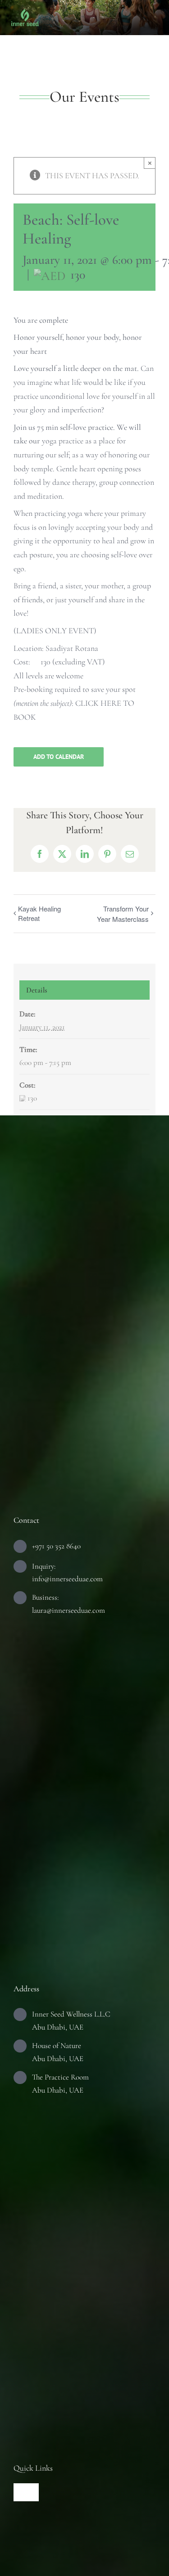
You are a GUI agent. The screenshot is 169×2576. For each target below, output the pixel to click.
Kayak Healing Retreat (39, 913)
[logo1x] (25, 13)
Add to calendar (59, 757)
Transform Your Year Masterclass (123, 914)
